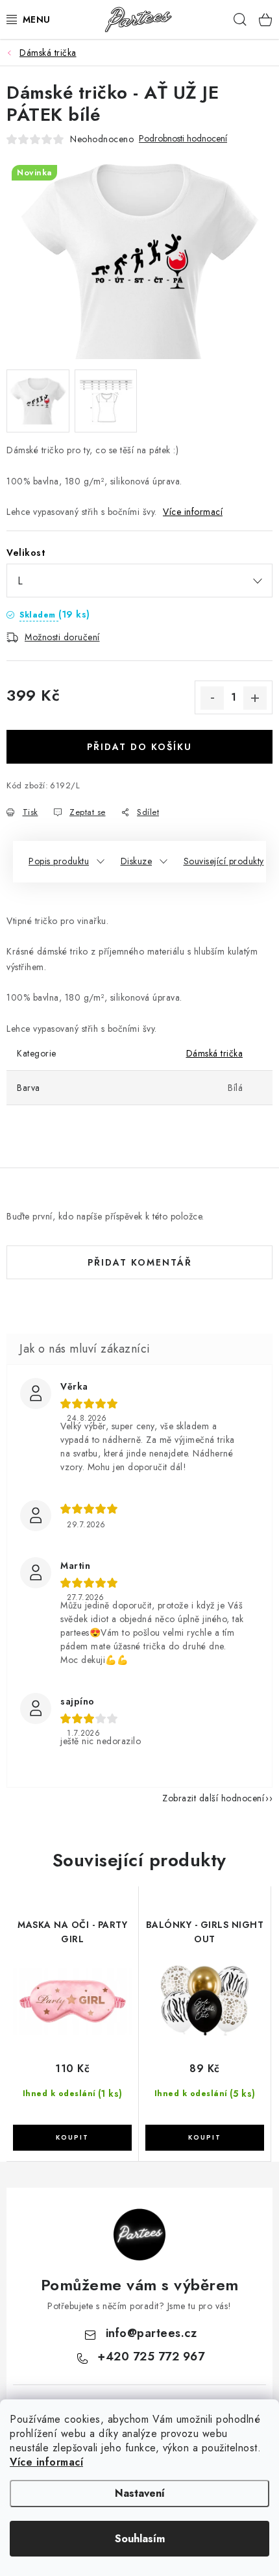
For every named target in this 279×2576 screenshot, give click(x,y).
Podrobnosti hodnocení (183, 139)
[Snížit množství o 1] (212, 698)
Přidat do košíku (139, 747)
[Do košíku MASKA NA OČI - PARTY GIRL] (72, 2138)
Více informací (46, 2462)
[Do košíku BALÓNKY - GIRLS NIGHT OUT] (205, 2138)
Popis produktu (59, 861)
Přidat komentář (140, 1262)
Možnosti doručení (62, 637)
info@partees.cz (152, 2333)
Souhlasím (140, 2539)
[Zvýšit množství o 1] (255, 698)
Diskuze (137, 861)
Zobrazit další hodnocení (213, 1798)
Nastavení (140, 2493)
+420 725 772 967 (151, 2357)
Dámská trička (215, 1053)
